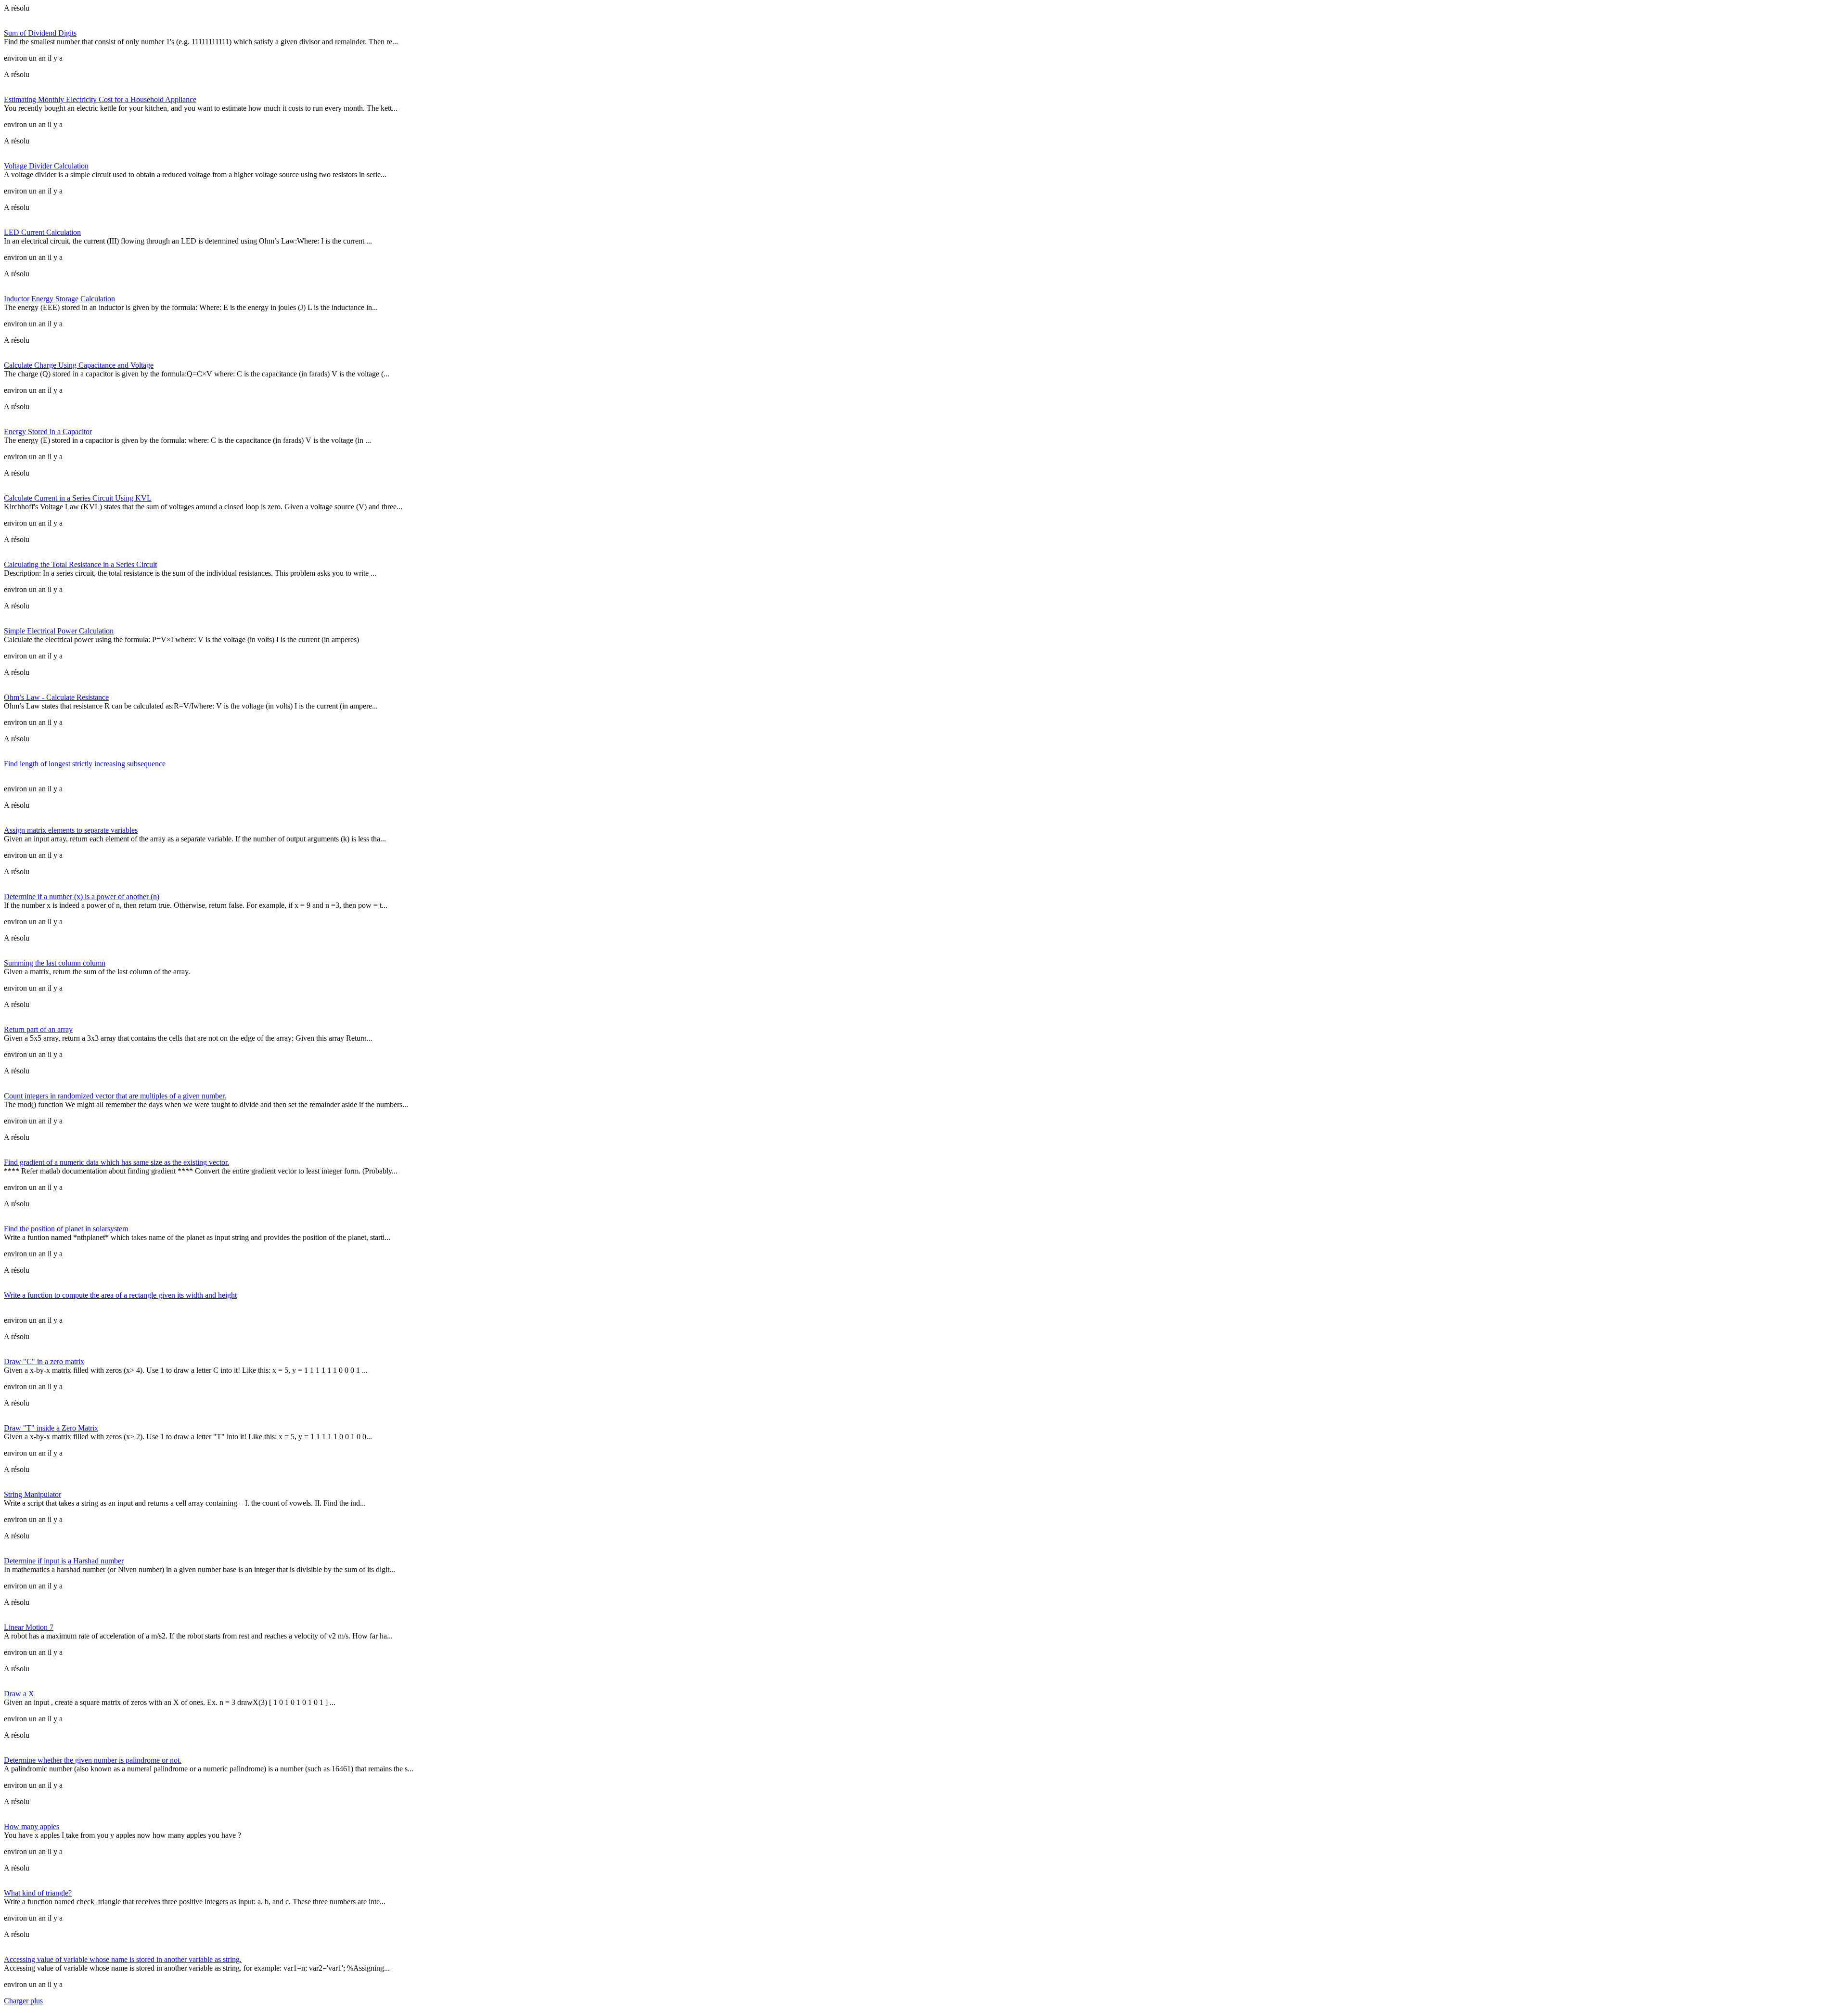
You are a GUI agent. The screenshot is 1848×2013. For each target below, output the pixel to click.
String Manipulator (32, 1494)
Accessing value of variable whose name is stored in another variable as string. (123, 1959)
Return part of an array (38, 1029)
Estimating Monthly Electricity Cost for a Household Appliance (100, 99)
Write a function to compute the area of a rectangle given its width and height (120, 1295)
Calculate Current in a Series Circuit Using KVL (78, 498)
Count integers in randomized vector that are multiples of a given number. (115, 1096)
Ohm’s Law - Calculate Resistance (56, 697)
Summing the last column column (55, 963)
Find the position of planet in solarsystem (66, 1229)
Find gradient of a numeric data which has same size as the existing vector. (116, 1162)
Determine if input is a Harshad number (64, 1561)
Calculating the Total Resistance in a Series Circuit (80, 564)
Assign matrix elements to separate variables (71, 830)
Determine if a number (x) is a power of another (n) (82, 897)
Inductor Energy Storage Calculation (59, 299)
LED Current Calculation (42, 232)
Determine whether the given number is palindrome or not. (93, 1760)
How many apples (32, 1826)
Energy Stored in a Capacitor (48, 432)
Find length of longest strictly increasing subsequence (85, 764)
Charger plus (23, 2001)
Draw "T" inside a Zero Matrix (51, 1428)
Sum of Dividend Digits (40, 33)
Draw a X (19, 1694)
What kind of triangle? (38, 1893)
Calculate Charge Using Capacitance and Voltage (79, 365)
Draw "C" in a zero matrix (44, 1361)
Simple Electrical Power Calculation (59, 631)
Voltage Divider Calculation (46, 166)
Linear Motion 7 (29, 1627)
